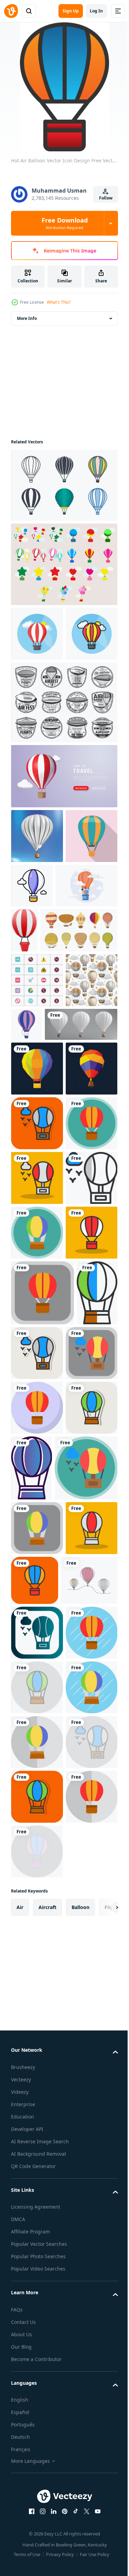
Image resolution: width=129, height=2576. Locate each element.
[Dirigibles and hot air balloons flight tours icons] (63, 757)
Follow (106, 198)
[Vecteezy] (11, 11)
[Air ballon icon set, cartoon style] (50, 1040)
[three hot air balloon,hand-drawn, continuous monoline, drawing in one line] (39, 2150)
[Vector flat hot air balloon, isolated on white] (81, 1134)
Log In (96, 11)
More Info (27, 318)
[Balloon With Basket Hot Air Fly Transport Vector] (37, 891)
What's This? (59, 302)
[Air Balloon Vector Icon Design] (37, 1343)
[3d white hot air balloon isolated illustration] (47, 1189)
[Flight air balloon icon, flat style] (37, 945)
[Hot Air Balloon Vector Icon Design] (37, 1397)
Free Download (65, 223)
